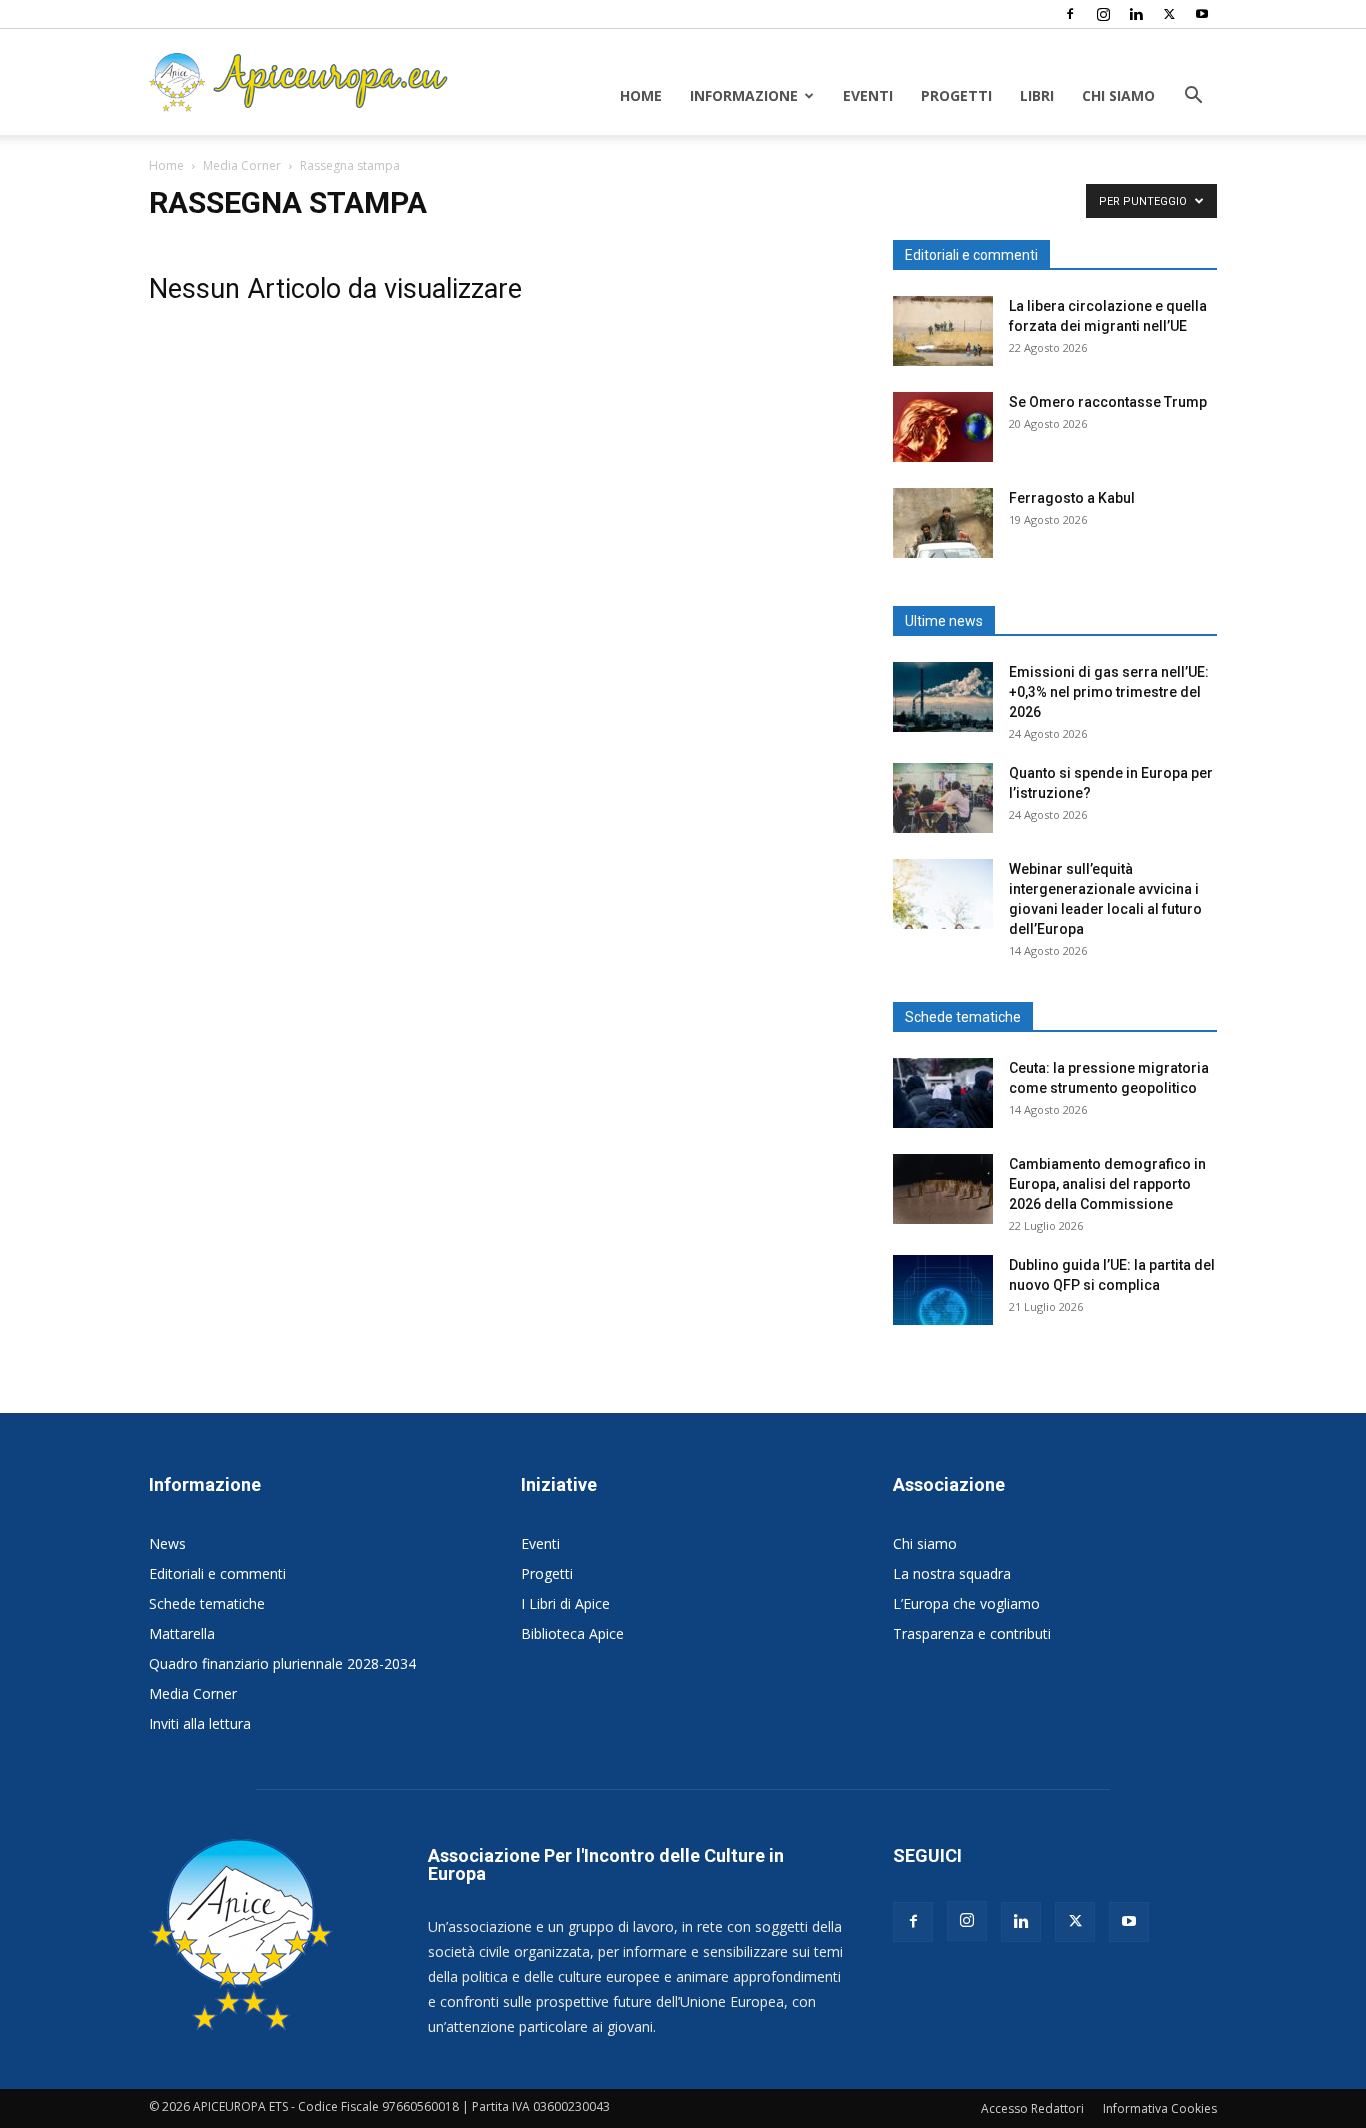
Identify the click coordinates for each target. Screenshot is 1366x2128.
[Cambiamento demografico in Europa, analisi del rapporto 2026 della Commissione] (943, 1189)
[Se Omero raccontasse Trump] (943, 427)
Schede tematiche (207, 1603)
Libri (1037, 95)
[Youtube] (1202, 14)
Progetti (956, 95)
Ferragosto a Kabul (1072, 498)
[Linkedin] (1136, 14)
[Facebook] (1070, 14)
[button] (1193, 97)
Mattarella (182, 1633)
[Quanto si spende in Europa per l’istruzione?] (943, 798)
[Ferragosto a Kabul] (943, 523)
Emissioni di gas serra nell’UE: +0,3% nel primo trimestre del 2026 (1109, 692)
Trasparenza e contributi (972, 1633)
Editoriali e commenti (217, 1573)
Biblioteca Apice (572, 1633)
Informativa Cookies (1160, 2108)
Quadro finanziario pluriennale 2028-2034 (282, 1663)
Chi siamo (1118, 95)
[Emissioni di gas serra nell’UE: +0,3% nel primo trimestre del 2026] (943, 697)
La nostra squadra (952, 1573)
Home (641, 95)
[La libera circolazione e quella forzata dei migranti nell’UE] (943, 331)
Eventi (868, 95)
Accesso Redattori (1032, 2108)
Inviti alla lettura (200, 1723)
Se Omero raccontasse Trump (1108, 402)
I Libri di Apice (565, 1603)
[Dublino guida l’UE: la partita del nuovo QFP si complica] (943, 1290)
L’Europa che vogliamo (966, 1603)
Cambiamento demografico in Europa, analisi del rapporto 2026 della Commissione (1107, 1184)
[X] (1169, 14)
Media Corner (242, 165)
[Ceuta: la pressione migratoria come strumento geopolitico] (943, 1093)
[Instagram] (1103, 14)
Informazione (744, 95)
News (167, 1543)
